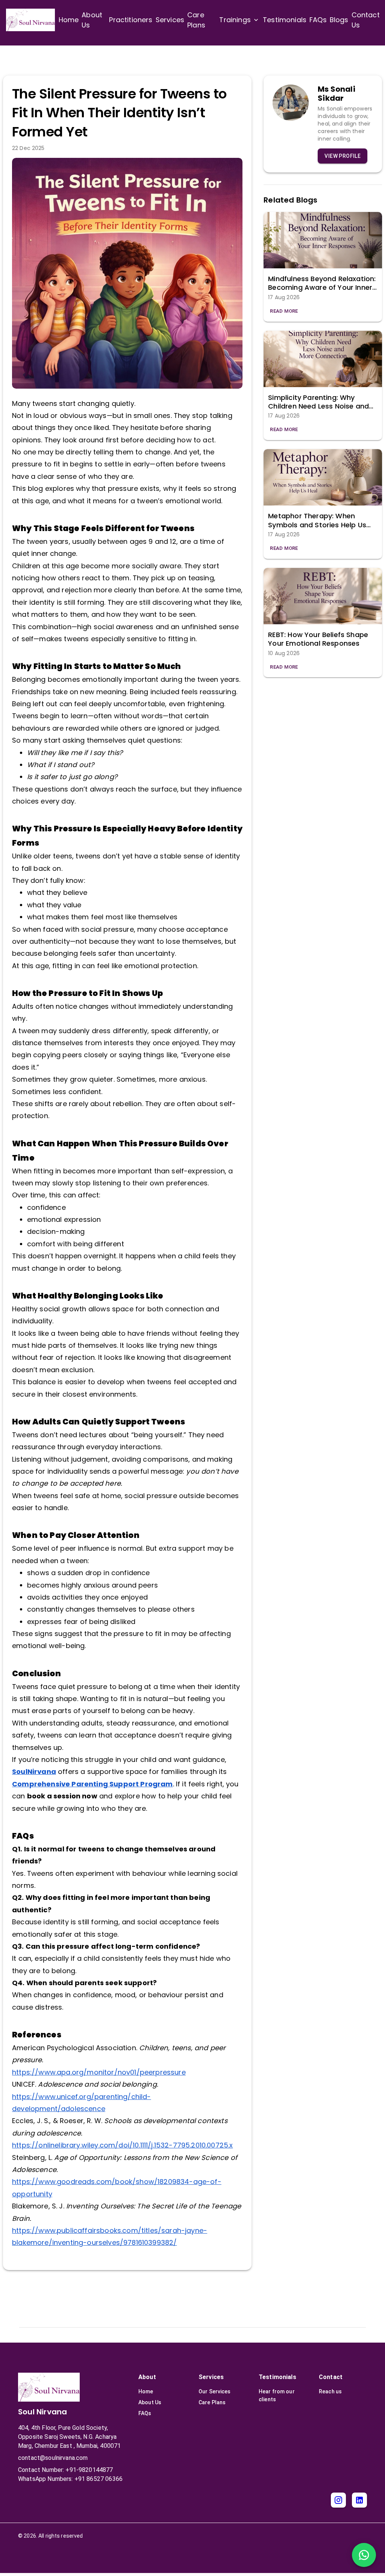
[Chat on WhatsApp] (364, 2555)
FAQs (145, 2413)
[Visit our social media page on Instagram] (338, 2500)
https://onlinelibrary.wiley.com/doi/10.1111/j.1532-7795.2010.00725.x (122, 2145)
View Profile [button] (343, 156)
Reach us (330, 2391)
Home (146, 2391)
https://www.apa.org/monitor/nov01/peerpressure (99, 2072)
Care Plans (212, 2402)
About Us (150, 2402)
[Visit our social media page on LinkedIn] (359, 2500)
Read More (284, 311)
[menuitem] (69, 20)
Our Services (215, 2391)
